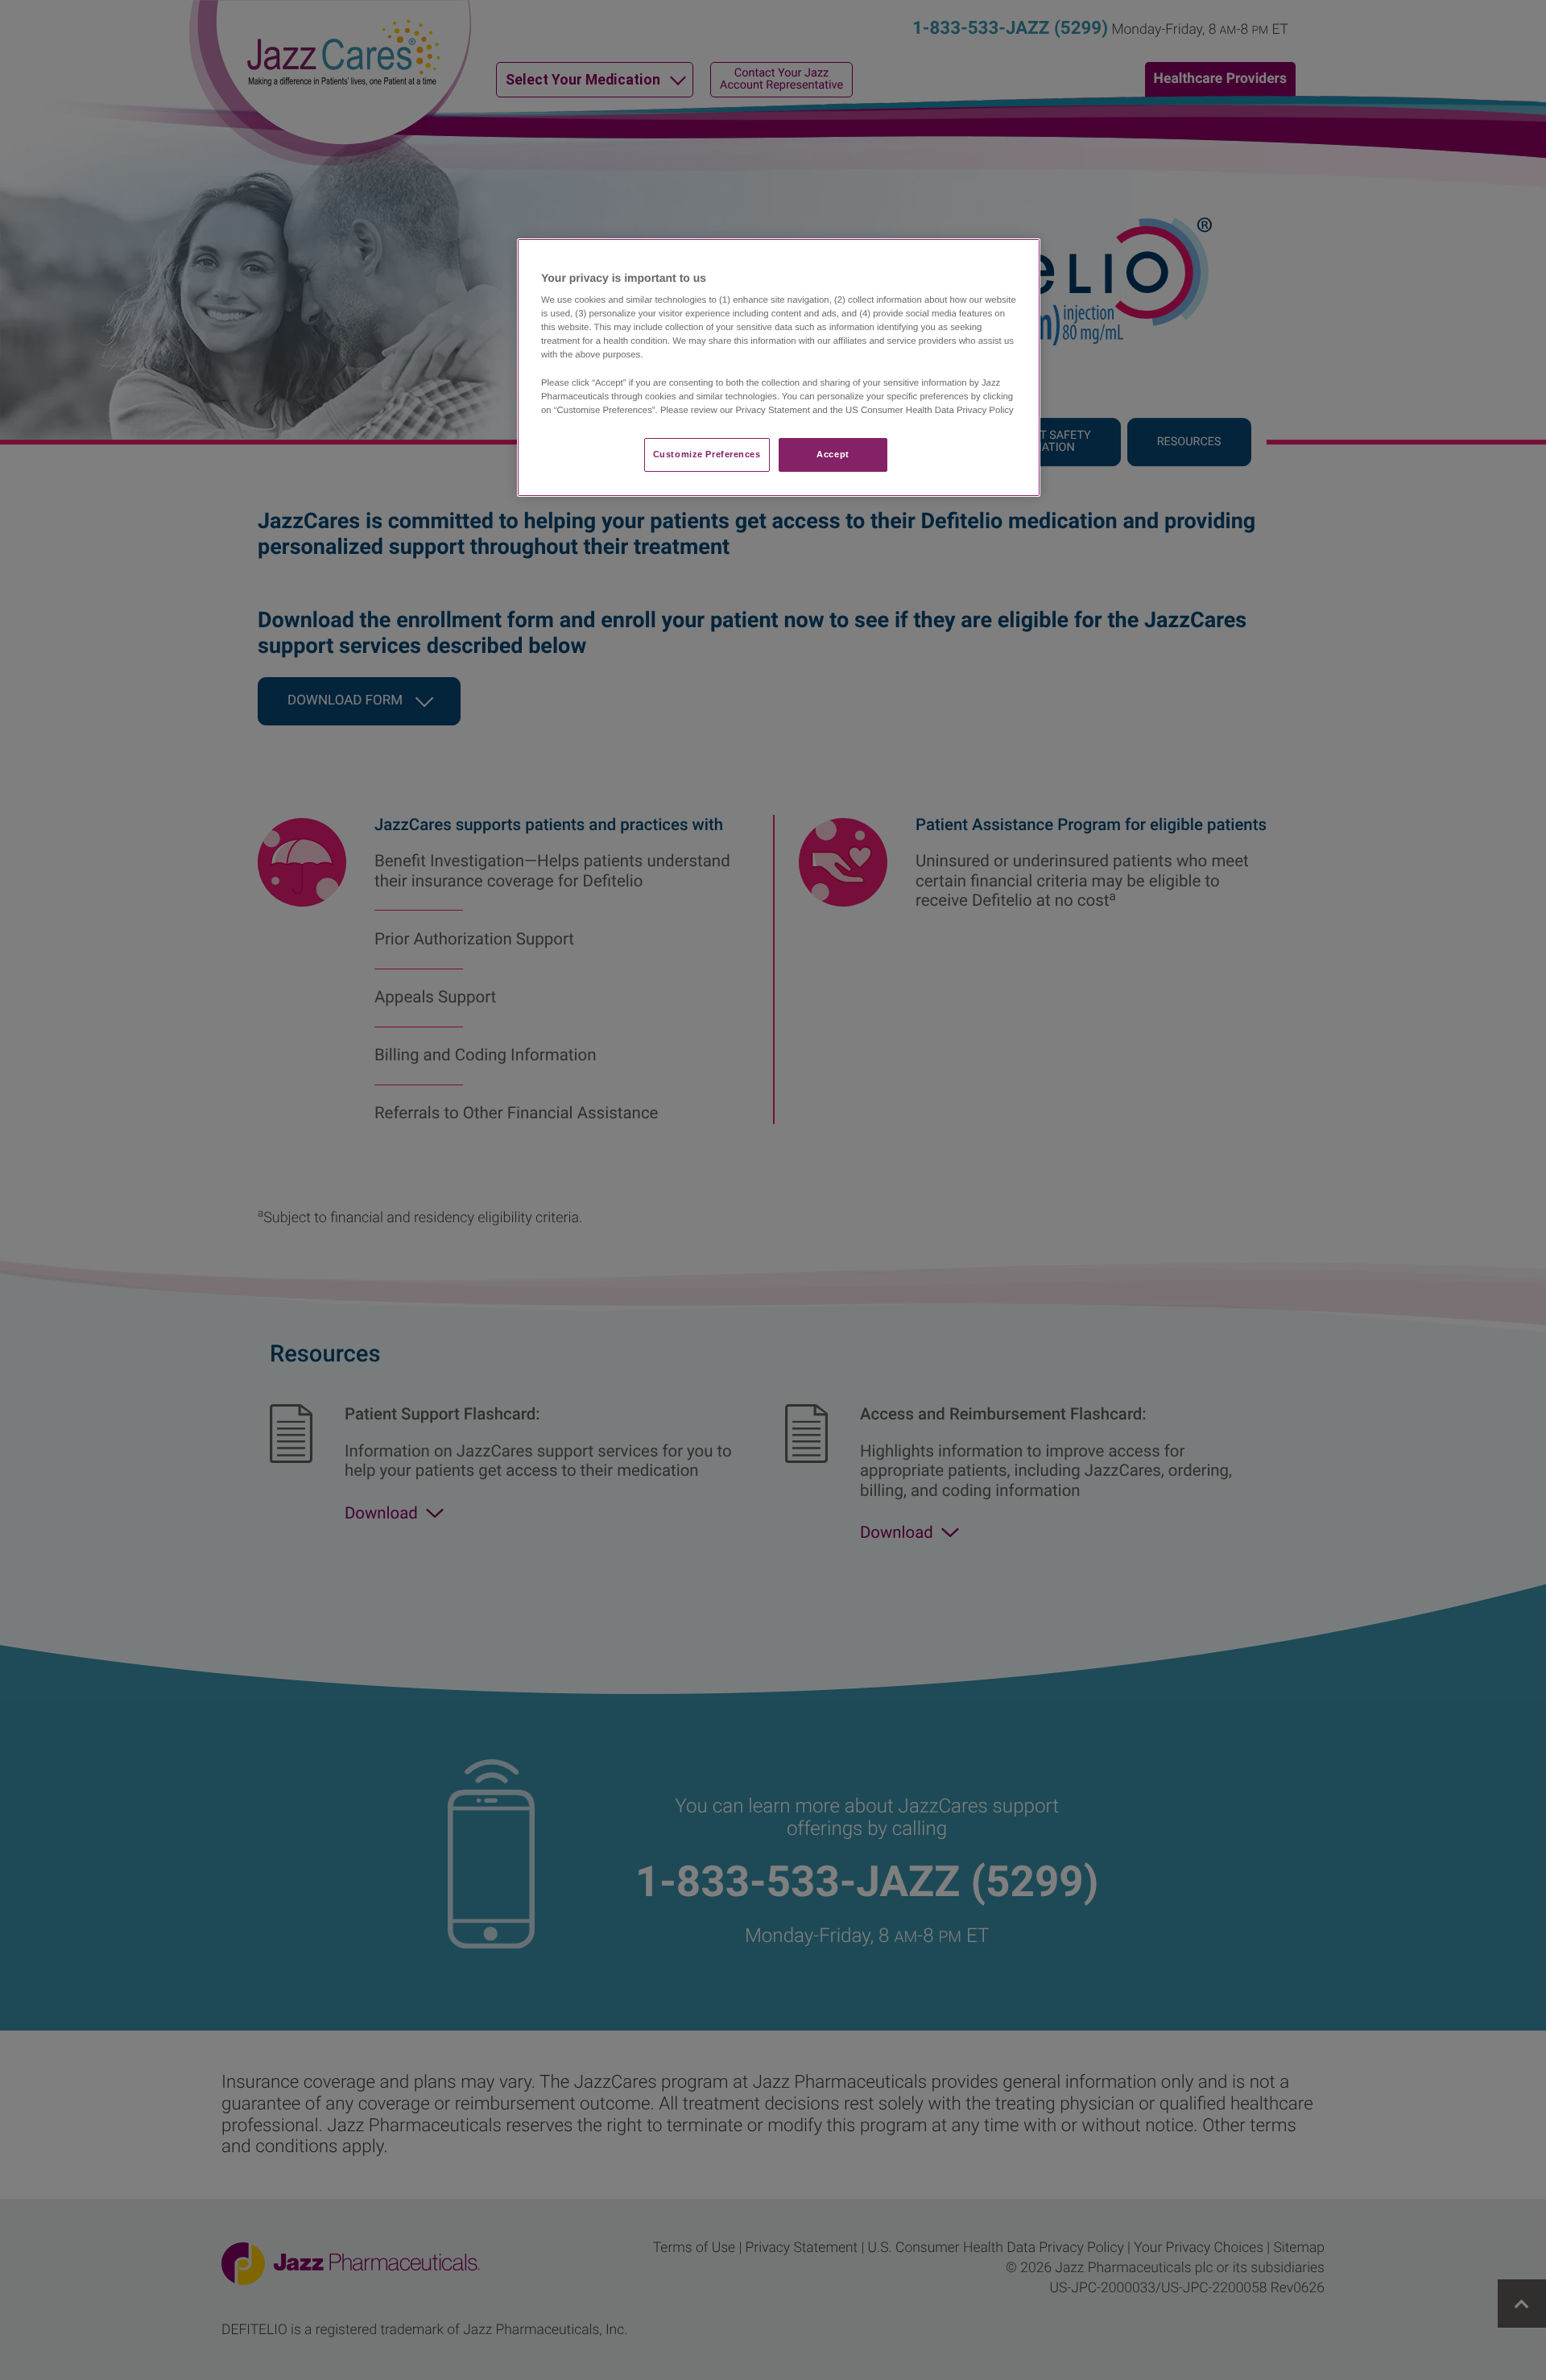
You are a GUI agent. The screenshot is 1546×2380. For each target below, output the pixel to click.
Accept (833, 454)
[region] (779, 368)
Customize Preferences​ (707, 454)
